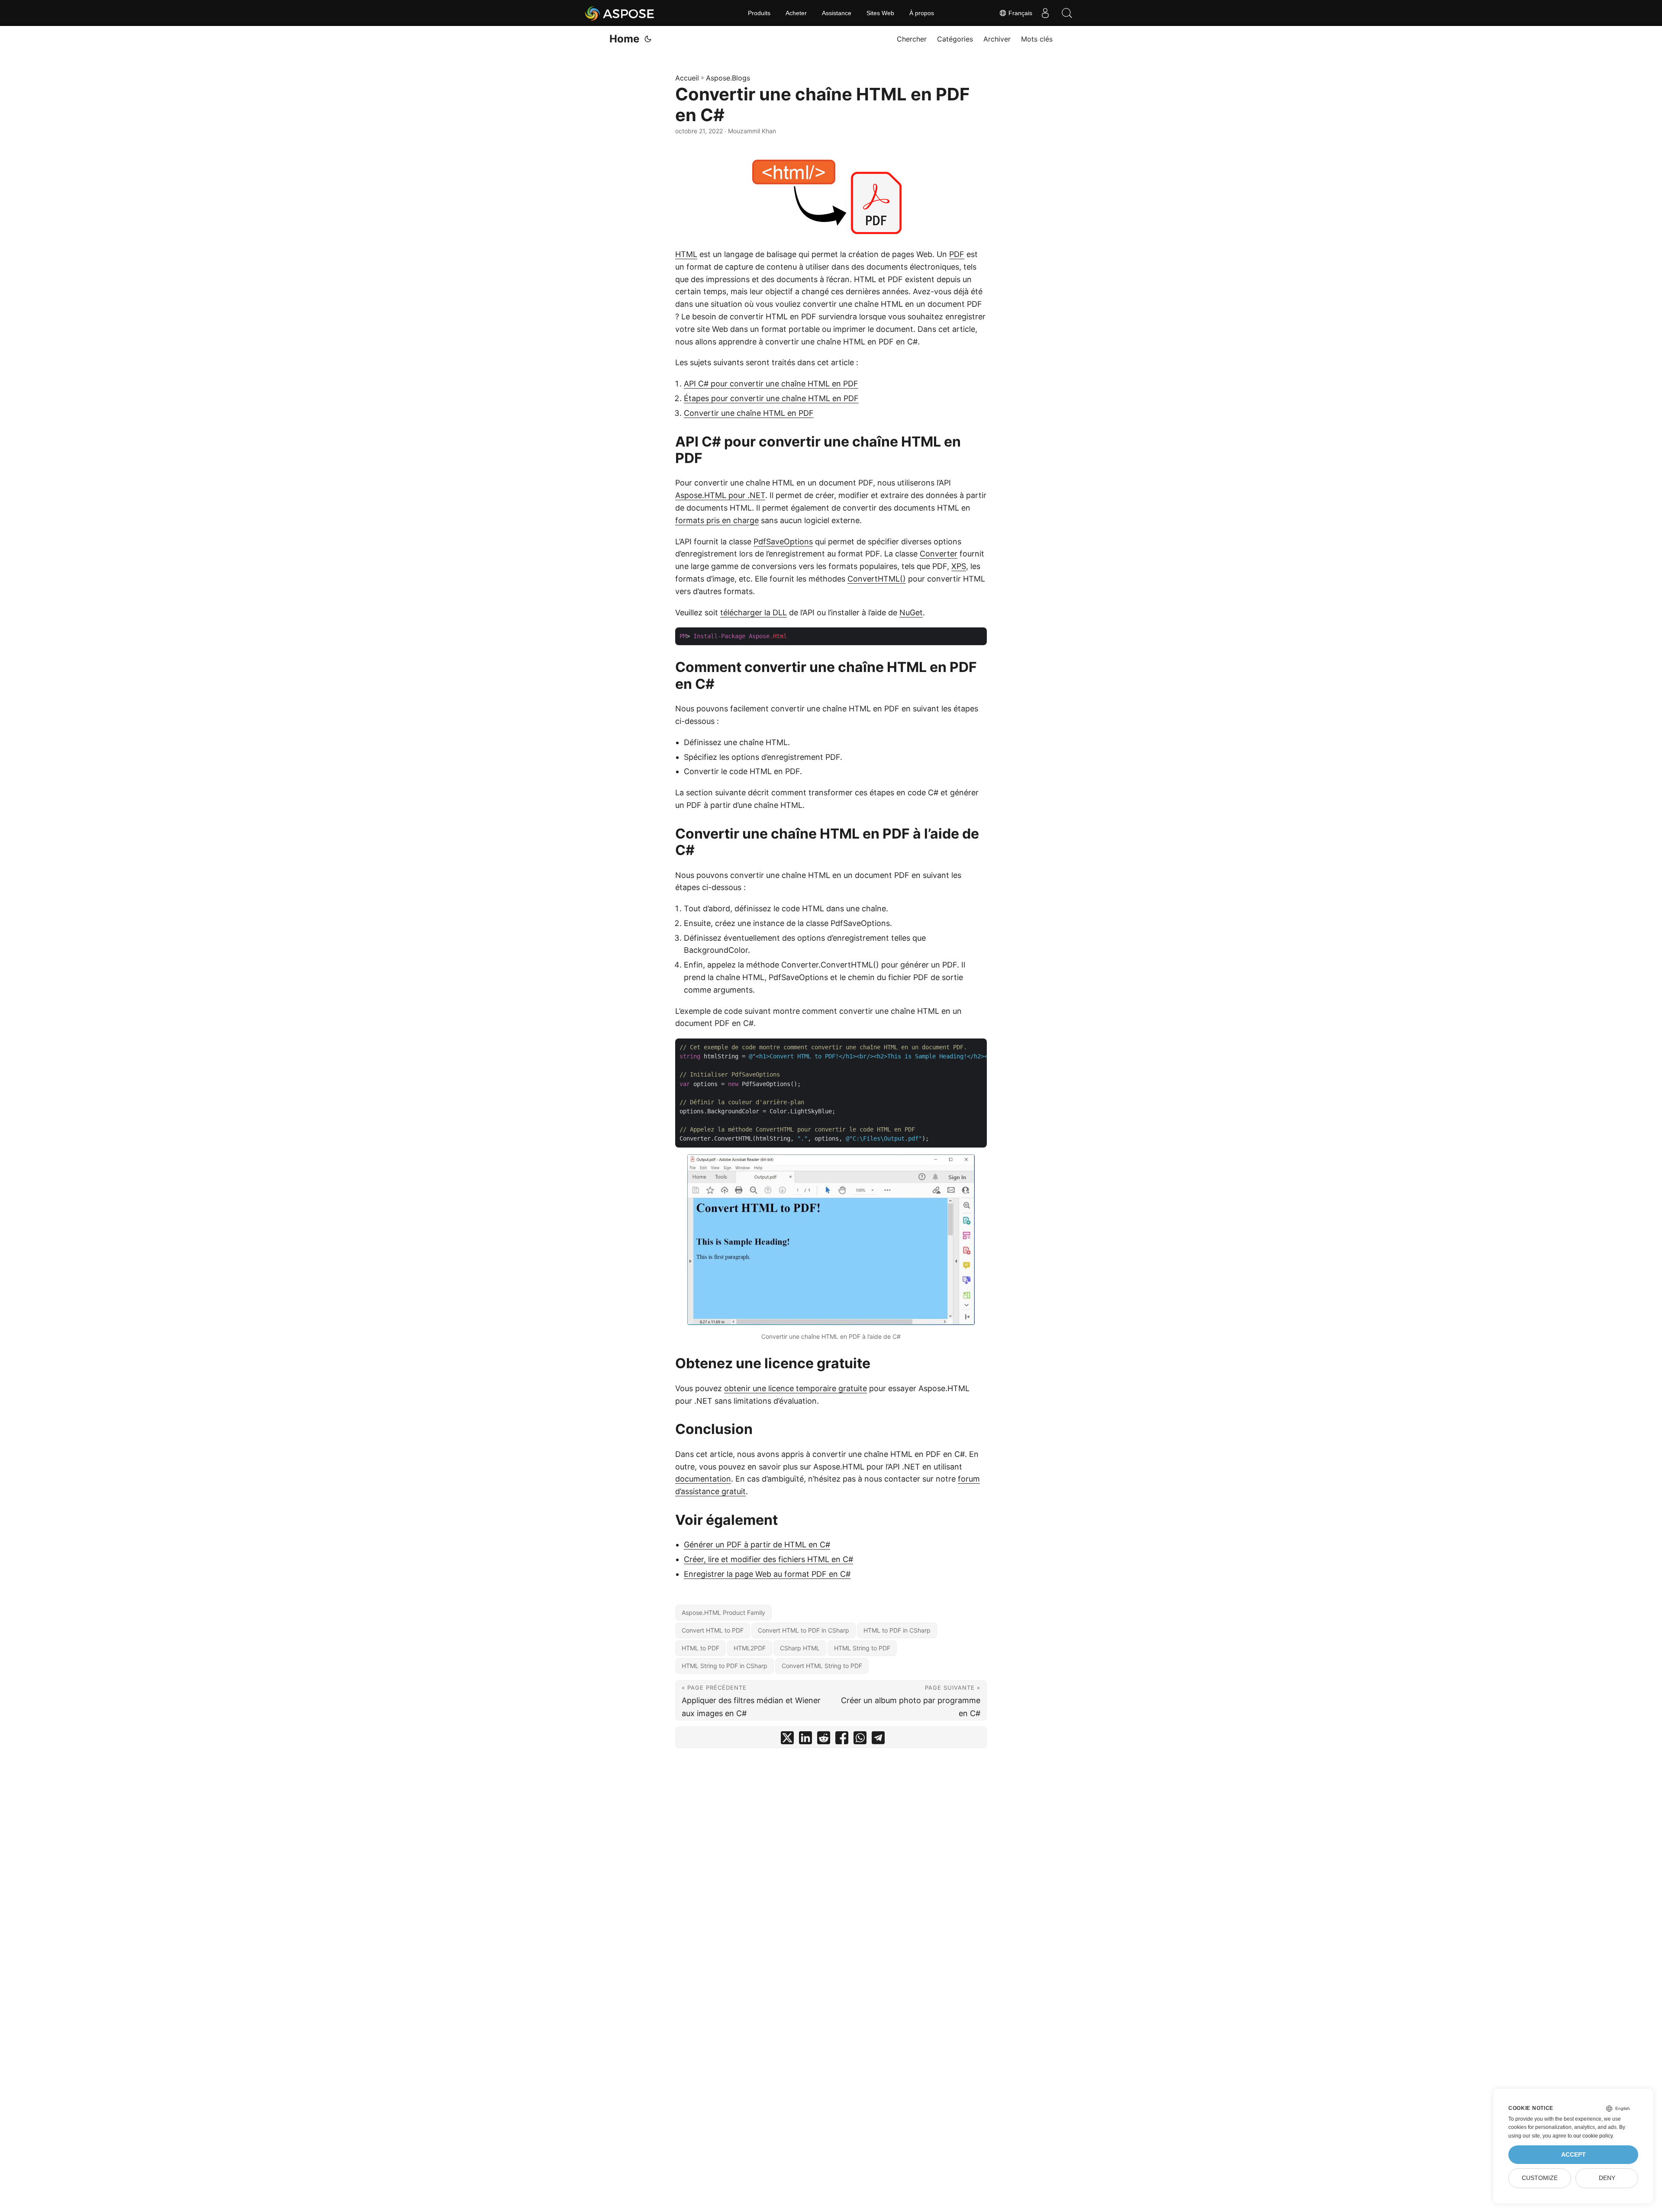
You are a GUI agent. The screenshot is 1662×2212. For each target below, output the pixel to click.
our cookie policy (1593, 2136)
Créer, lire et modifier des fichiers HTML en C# (768, 1559)
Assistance (837, 13)
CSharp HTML (800, 1648)
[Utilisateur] (1045, 13)
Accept (1573, 2155)
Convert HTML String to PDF (822, 1666)
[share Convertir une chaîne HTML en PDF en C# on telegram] (878, 1740)
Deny (1607, 2178)
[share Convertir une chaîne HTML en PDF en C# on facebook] (842, 1740)
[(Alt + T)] (648, 39)
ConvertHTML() (877, 579)
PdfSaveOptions (783, 542)
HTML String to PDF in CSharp (725, 1666)
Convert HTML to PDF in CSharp (804, 1630)
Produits (759, 13)
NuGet (911, 612)
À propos (922, 13)
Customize (1540, 2178)
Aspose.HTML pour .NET (720, 495)
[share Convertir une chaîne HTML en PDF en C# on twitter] (787, 1740)
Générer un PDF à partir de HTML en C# (757, 1545)
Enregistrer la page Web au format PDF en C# (767, 1574)
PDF (957, 254)
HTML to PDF (701, 1648)
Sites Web (880, 13)
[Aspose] (620, 13)
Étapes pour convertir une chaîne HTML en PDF (771, 398)
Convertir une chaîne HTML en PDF (749, 413)
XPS (959, 566)
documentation (703, 1479)
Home (624, 39)
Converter (939, 554)
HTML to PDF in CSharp (897, 1630)
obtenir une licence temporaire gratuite (796, 1388)
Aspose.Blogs (728, 78)
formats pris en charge (717, 520)
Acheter (796, 13)
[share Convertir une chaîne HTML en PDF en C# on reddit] (824, 1740)
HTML (686, 254)
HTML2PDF (750, 1648)
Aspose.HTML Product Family (723, 1612)
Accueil (687, 78)
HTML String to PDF (862, 1648)
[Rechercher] (1067, 13)
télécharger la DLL (754, 612)
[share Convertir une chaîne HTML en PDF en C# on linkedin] (805, 1740)
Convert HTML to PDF (713, 1630)
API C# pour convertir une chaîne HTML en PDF (771, 384)
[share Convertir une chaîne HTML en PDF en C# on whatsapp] (860, 1740)
